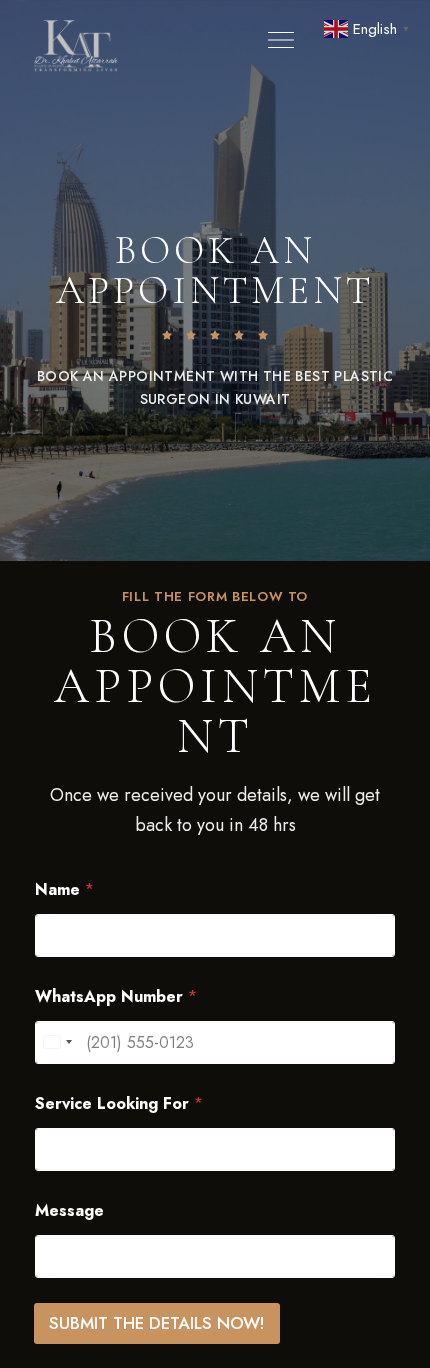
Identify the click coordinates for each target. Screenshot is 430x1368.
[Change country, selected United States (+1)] (57, 1042)
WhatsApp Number (116, 996)
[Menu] (276, 40)
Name (64, 889)
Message (69, 1210)
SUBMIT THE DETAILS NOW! (157, 1323)
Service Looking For (119, 1103)
